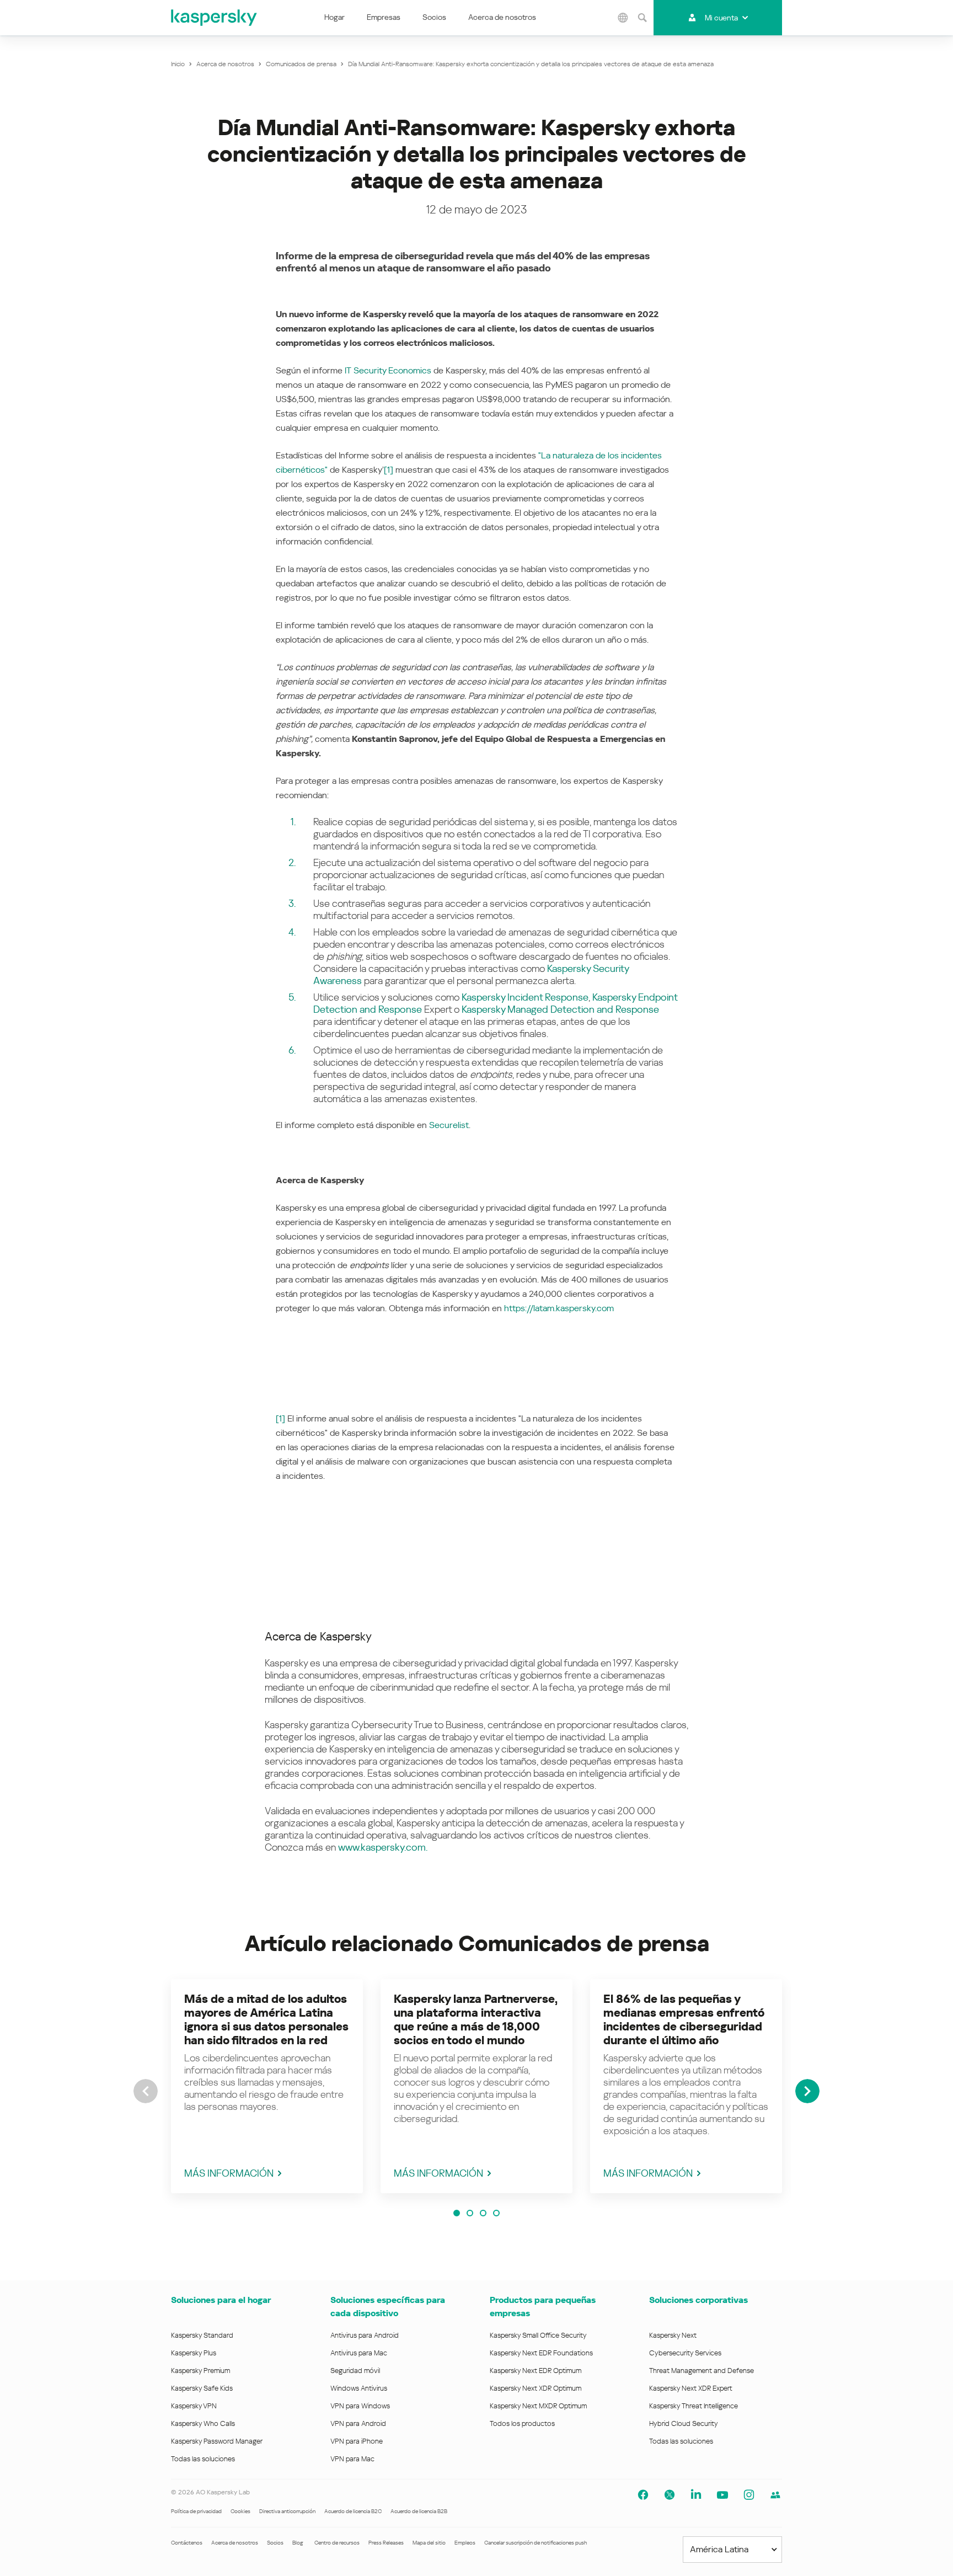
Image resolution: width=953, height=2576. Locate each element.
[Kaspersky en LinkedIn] (696, 2495)
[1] (389, 470)
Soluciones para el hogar (221, 2300)
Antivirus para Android (365, 2335)
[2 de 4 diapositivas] (470, 2213)
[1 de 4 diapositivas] (457, 2213)
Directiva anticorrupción (287, 2511)
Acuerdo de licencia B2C (353, 2511)
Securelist (449, 1125)
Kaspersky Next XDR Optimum (536, 2388)
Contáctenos (187, 2543)
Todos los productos (522, 2423)
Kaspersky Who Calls (203, 2423)
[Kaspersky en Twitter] (670, 2495)
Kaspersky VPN (194, 2406)
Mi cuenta (721, 18)
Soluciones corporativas (698, 2300)
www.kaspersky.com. (383, 1847)
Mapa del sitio (429, 2543)
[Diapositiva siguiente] (807, 2091)
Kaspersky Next (673, 2335)
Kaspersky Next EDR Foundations (541, 2353)
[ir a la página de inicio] (215, 18)
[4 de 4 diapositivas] (496, 2213)
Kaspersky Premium (200, 2371)
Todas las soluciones (203, 2459)
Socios (434, 17)
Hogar (334, 17)
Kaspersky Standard (202, 2335)
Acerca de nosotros (502, 17)
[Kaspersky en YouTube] (722, 2495)
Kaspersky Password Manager (217, 2441)
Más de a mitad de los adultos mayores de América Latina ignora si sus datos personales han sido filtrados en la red (266, 2020)
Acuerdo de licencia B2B (419, 2511)
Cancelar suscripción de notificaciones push (536, 2543)
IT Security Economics (388, 370)
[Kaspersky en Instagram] (749, 2495)
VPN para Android (358, 2423)
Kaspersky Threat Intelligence (694, 2406)
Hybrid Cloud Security (684, 2423)
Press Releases (386, 2543)
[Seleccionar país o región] (623, 18)
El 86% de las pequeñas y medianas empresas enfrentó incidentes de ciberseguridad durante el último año (684, 2020)
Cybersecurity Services (685, 2353)
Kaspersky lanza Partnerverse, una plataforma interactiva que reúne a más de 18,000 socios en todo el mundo (476, 2020)
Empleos (465, 2543)
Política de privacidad (196, 2511)
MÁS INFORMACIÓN (229, 2173)
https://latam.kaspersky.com (559, 1308)
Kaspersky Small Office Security (538, 2335)
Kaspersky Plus (194, 2353)
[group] (267, 2086)
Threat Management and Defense (702, 2371)
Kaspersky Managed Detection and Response (560, 1009)
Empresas (384, 17)
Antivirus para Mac (359, 2353)
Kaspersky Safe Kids (202, 2388)
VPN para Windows (360, 2406)
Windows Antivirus (359, 2388)
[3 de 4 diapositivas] (483, 2213)
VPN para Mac (352, 2459)
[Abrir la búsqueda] (643, 18)
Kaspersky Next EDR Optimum (536, 2371)
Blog (298, 2543)
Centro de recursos (337, 2543)
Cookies (240, 2511)
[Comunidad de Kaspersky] (775, 2495)
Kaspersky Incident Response (525, 997)
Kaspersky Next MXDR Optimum (538, 2406)
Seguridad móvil (355, 2371)
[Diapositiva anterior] (146, 2091)
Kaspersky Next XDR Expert (691, 2388)
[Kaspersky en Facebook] (643, 2495)
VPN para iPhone (357, 2441)
